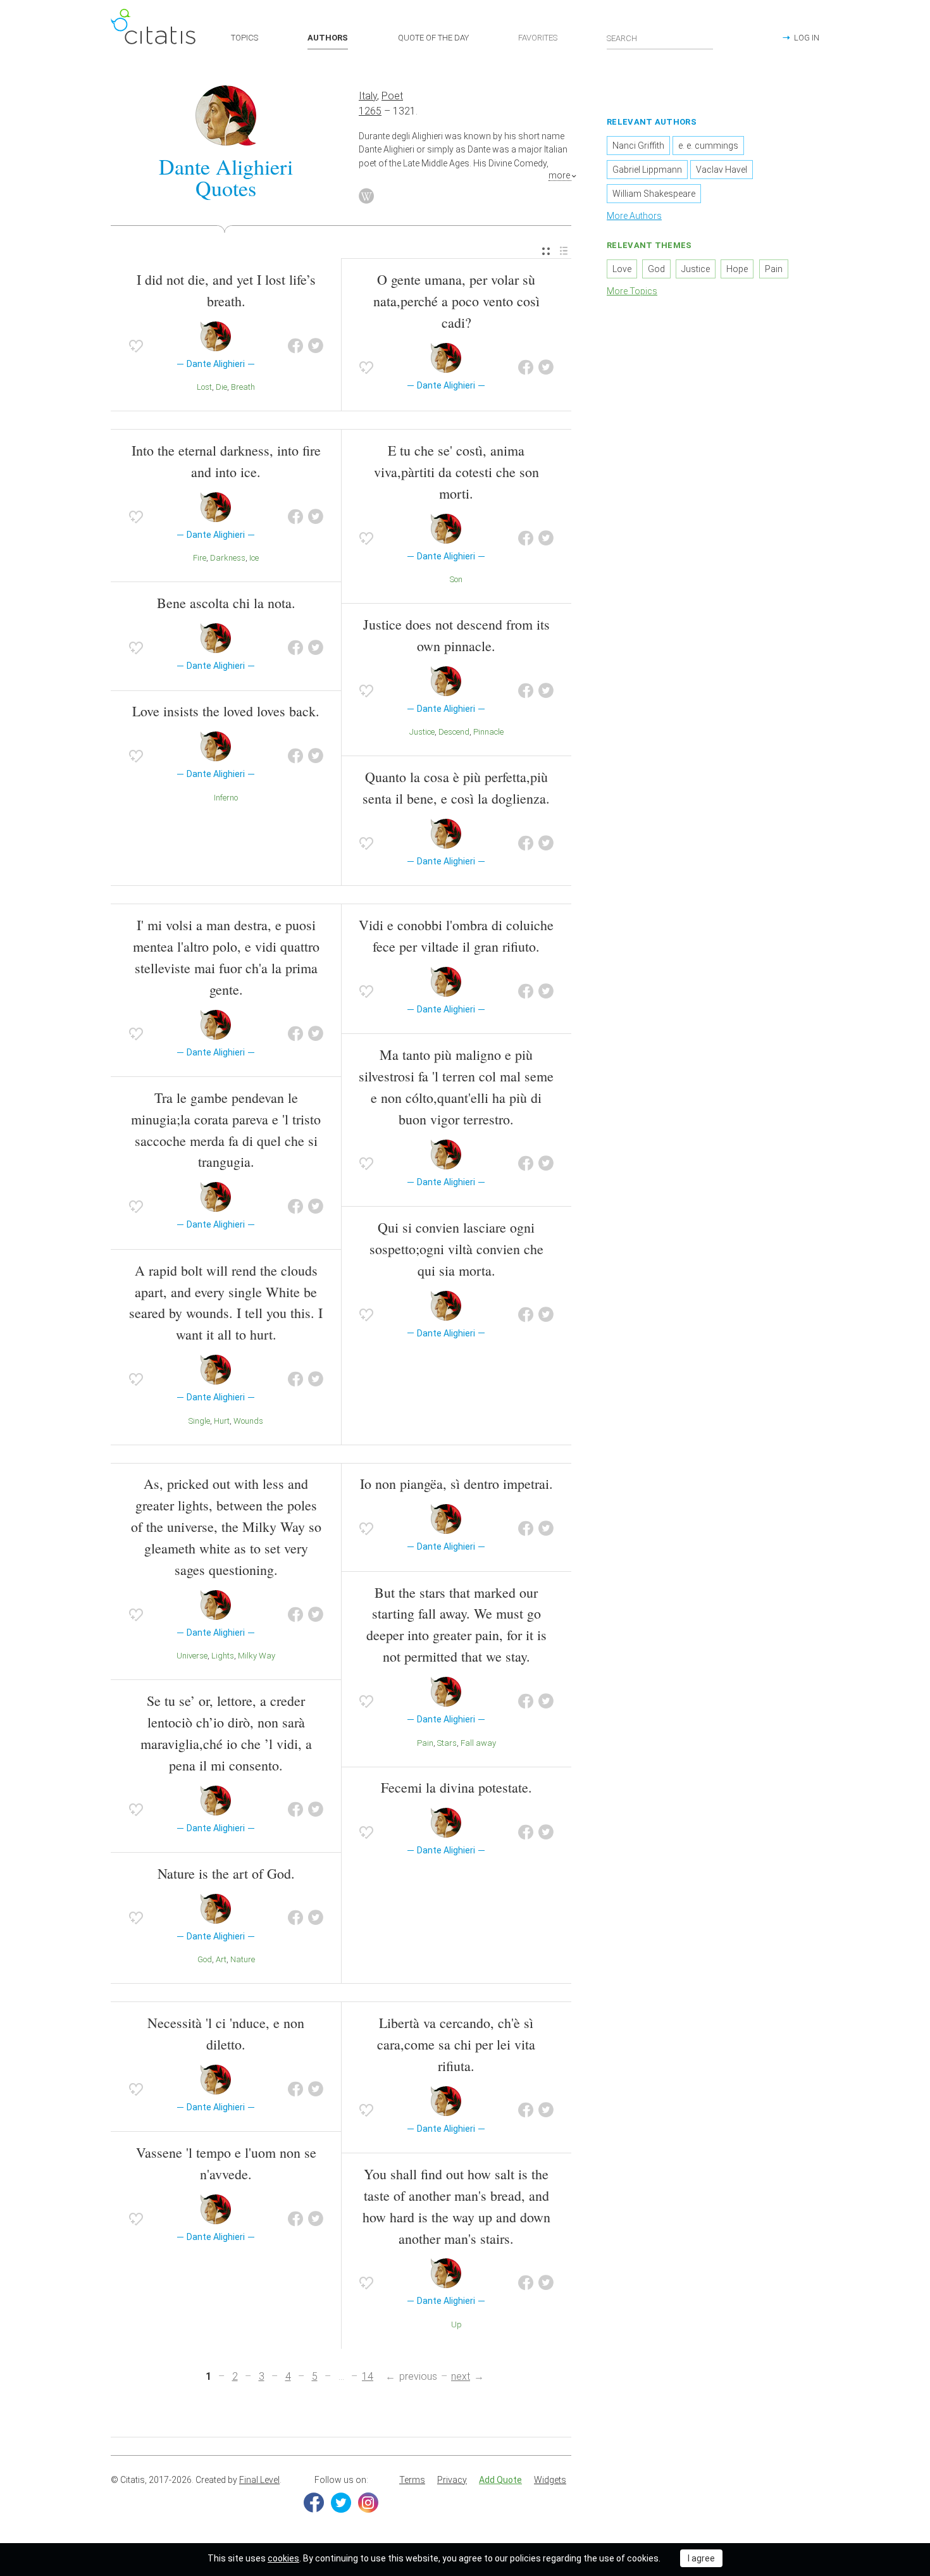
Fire (200, 558)
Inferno (226, 798)
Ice (254, 558)
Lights (223, 1656)
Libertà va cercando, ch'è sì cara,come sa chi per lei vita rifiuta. (456, 2044)
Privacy (452, 2480)
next (461, 2376)
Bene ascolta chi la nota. (226, 603)
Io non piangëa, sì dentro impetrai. (456, 1484)
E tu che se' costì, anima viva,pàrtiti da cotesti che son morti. (456, 472)
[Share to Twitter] (316, 346)
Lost (204, 387)
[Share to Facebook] (295, 346)
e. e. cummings (708, 146)
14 (368, 2376)
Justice (422, 732)
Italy (368, 96)
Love (622, 269)
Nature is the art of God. (226, 1873)
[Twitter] (341, 2503)
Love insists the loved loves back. (226, 711)
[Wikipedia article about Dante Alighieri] (366, 196)
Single (199, 1421)
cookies (283, 2558)
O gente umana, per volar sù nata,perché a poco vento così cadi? (456, 301)
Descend (454, 732)
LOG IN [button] (807, 38)
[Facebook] (314, 2503)
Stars (447, 1743)
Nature (243, 1959)
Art (221, 1959)
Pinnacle (488, 732)
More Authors (634, 216)
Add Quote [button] (500, 2480)
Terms (412, 2480)
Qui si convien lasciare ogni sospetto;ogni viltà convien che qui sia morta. (456, 1249)
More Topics (632, 291)
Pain (425, 1743)
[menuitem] (546, 252)
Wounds (248, 1421)
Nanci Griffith (638, 146)
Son (456, 579)
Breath (243, 387)
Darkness (228, 558)
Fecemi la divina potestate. (456, 1787)
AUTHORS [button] (328, 38)
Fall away (478, 1743)
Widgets (550, 2480)
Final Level (259, 2480)
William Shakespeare (654, 194)
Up (456, 2324)
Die (221, 387)
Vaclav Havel (722, 170)
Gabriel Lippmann (647, 170)
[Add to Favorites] (136, 346)
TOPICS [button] (245, 38)
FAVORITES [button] (538, 38)
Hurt (222, 1421)
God (205, 1959)
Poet (392, 96)
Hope (737, 269)
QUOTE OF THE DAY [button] (433, 38)
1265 (370, 111)
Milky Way (257, 1656)
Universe (192, 1656)
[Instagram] (368, 2503)
